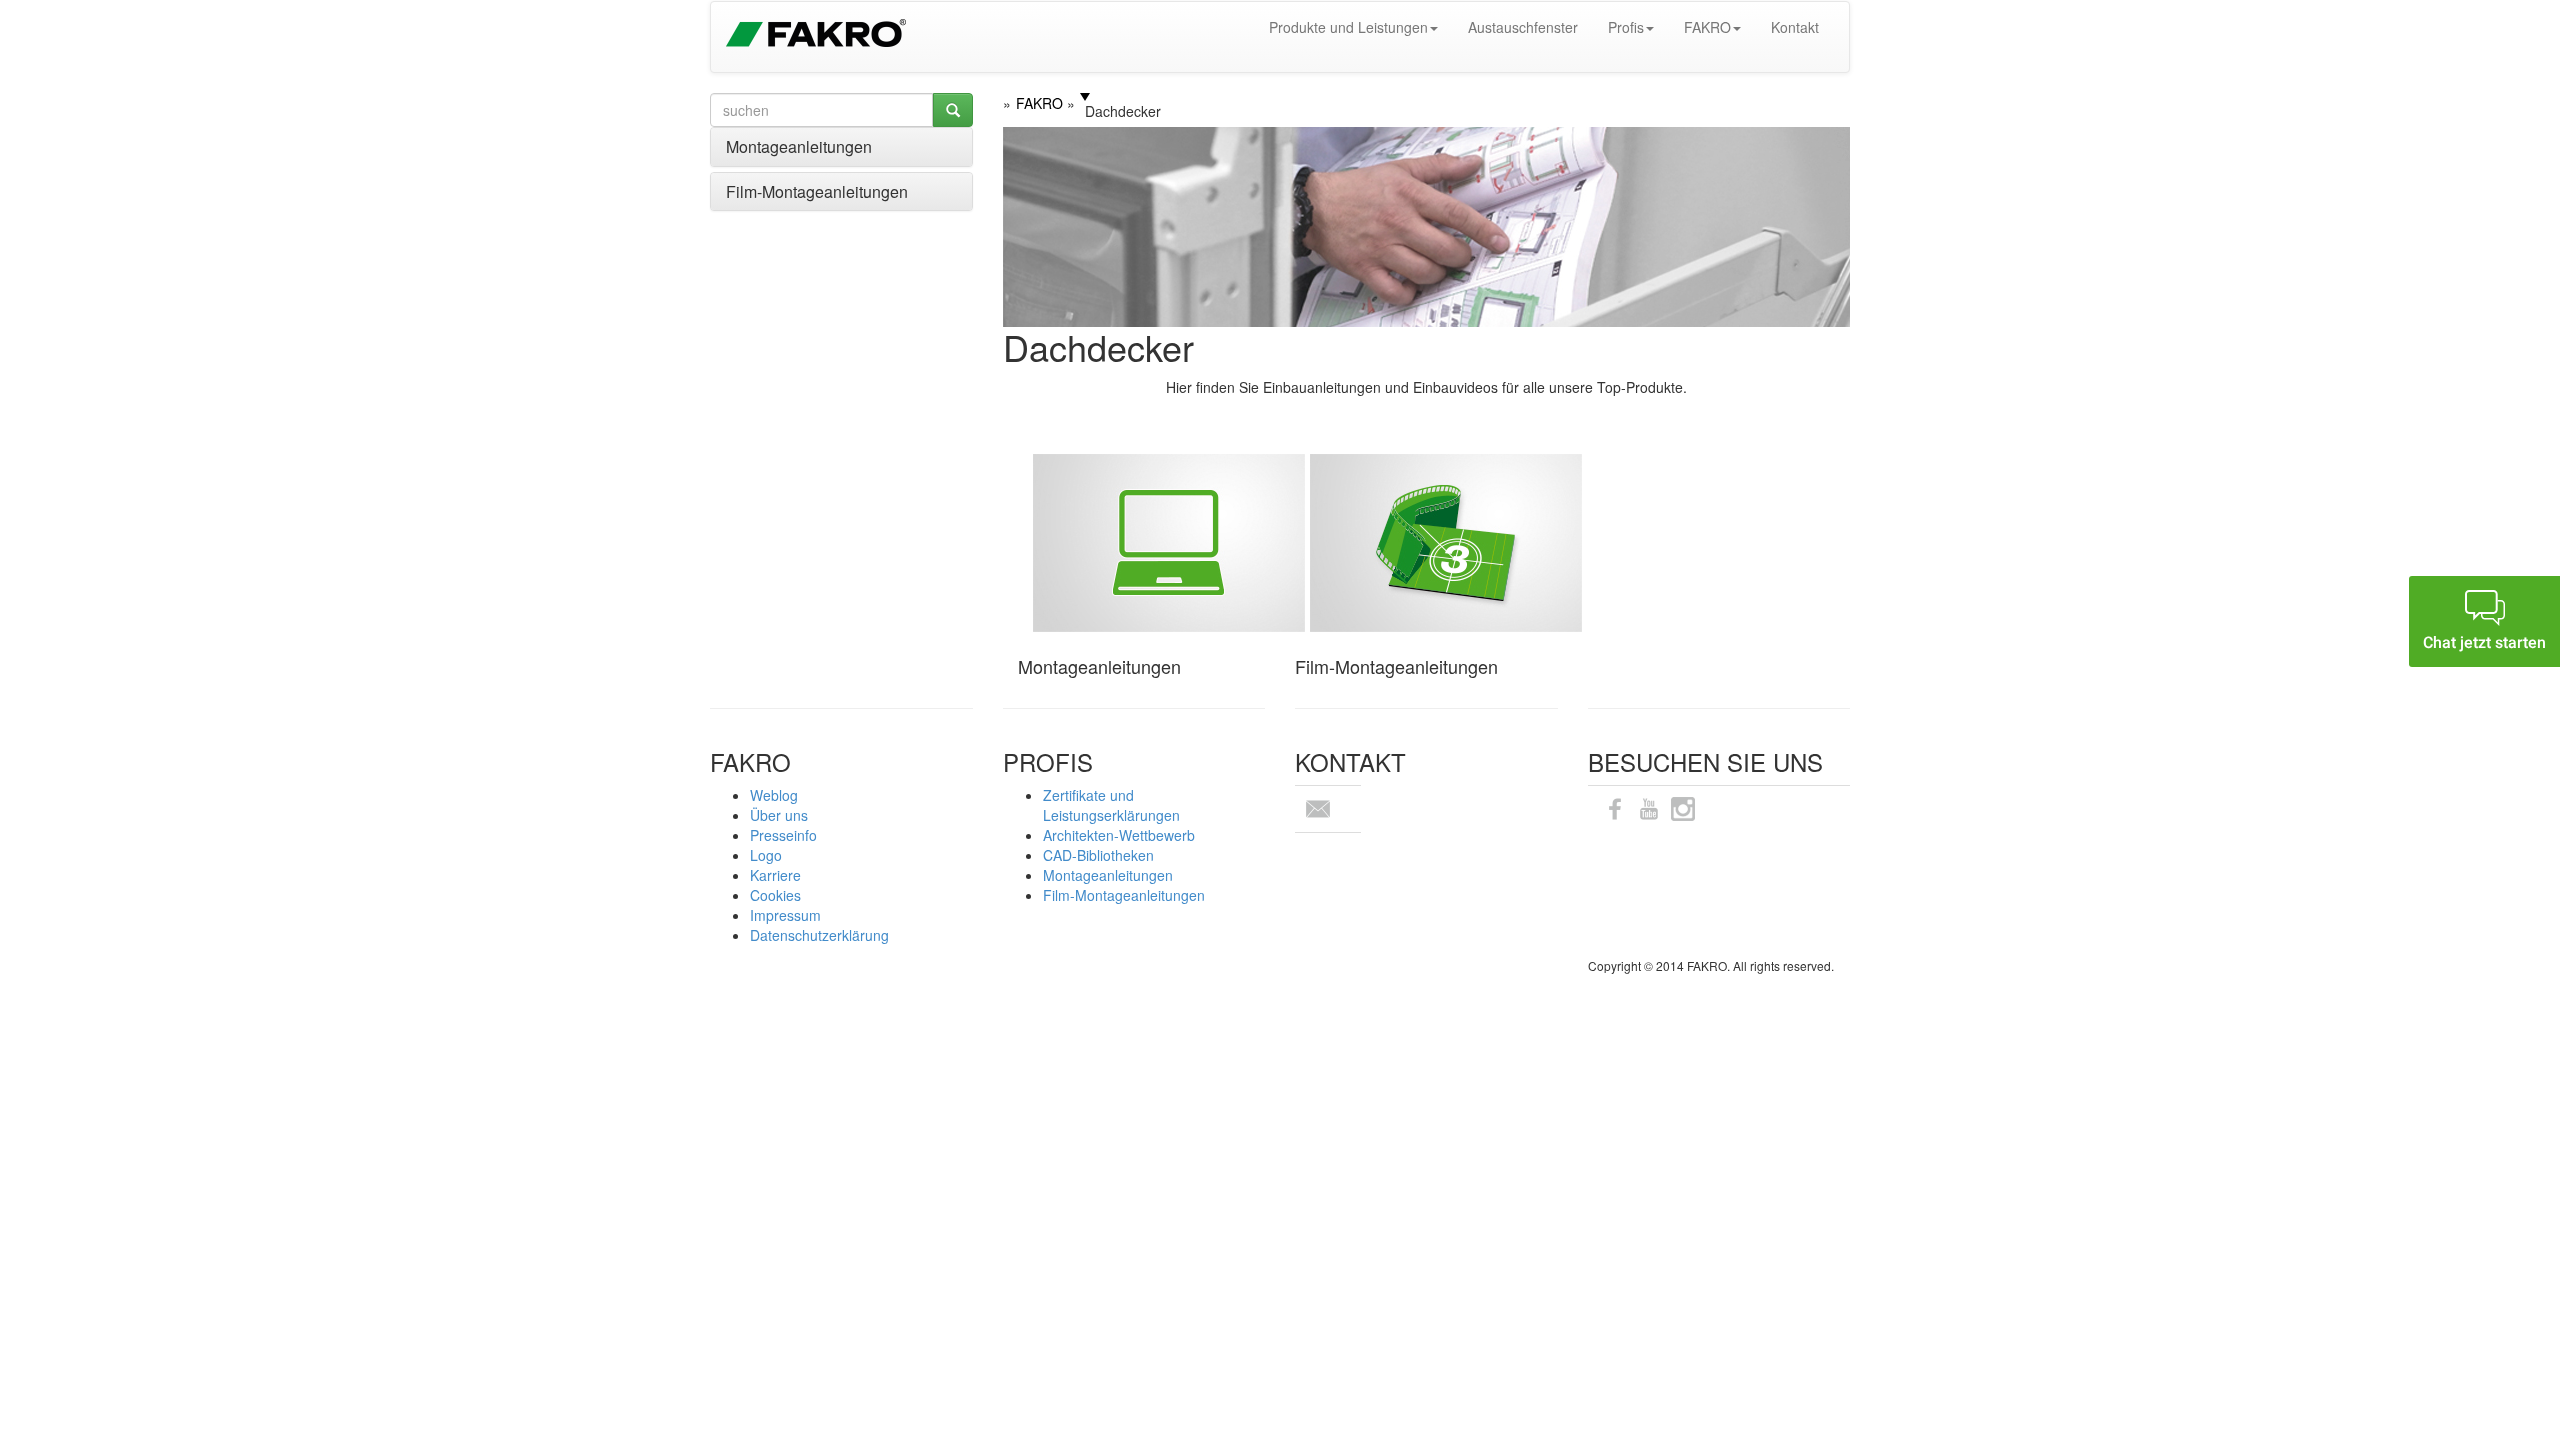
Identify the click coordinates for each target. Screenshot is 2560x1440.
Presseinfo (783, 835)
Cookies (775, 895)
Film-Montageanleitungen (817, 191)
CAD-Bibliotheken (1098, 855)
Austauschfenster (1523, 27)
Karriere (775, 875)
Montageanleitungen (799, 146)
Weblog (774, 795)
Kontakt (1795, 27)
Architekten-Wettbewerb (1119, 835)
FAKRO (1707, 27)
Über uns (779, 815)
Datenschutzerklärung (819, 935)
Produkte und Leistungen (1348, 27)
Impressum (785, 915)
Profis (1626, 27)
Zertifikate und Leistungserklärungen (1111, 805)
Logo (766, 855)
